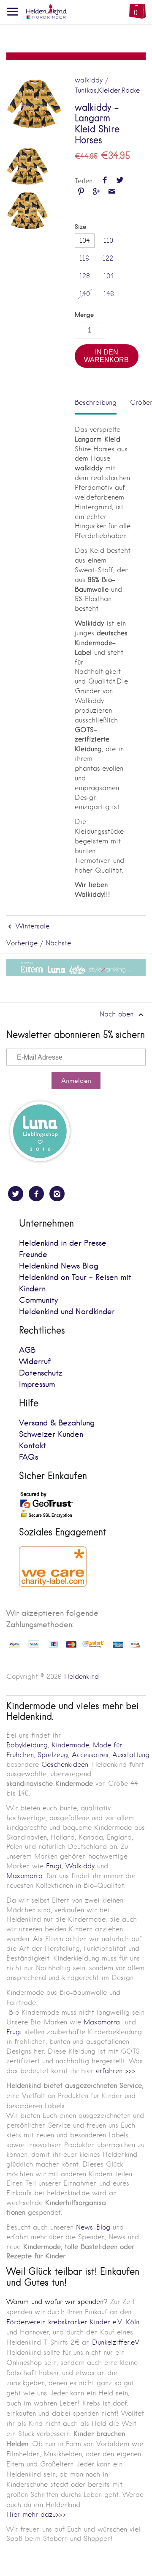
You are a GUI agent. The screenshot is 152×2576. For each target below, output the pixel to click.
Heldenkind (81, 1677)
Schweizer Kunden (51, 1435)
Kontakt (33, 1446)
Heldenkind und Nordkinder (67, 1312)
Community (38, 1300)
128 (85, 276)
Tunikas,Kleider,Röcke (107, 90)
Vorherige (22, 943)
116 (84, 258)
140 (85, 294)
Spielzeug (53, 1755)
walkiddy (89, 80)
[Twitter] (16, 1194)
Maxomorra (24, 1876)
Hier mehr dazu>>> (36, 2514)
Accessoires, (91, 1755)
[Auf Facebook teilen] (105, 181)
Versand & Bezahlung (57, 1423)
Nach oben (118, 1014)
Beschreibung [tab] (96, 402)
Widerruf (35, 1362)
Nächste (58, 943)
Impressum (37, 1385)
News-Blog (93, 2227)
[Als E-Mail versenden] (112, 192)
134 (109, 276)
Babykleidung (27, 1745)
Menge (84, 315)
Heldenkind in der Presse (63, 1243)
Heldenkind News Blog (59, 1266)
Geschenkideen (65, 1764)
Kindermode (70, 1745)
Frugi (54, 1866)
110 (108, 240)
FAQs (28, 1457)
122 (108, 258)
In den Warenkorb (106, 356)
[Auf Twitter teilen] (120, 181)
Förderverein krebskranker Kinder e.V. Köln (73, 2322)
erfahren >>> (115, 2071)
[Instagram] (57, 1194)
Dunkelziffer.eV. (116, 2342)
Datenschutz (41, 1373)
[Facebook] (36, 1194)
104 (85, 240)
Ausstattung (131, 1755)
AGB (27, 1350)
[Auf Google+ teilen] (96, 192)
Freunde (33, 1255)
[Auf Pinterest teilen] (81, 192)
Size (80, 227)
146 (109, 294)
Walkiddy (80, 1866)
